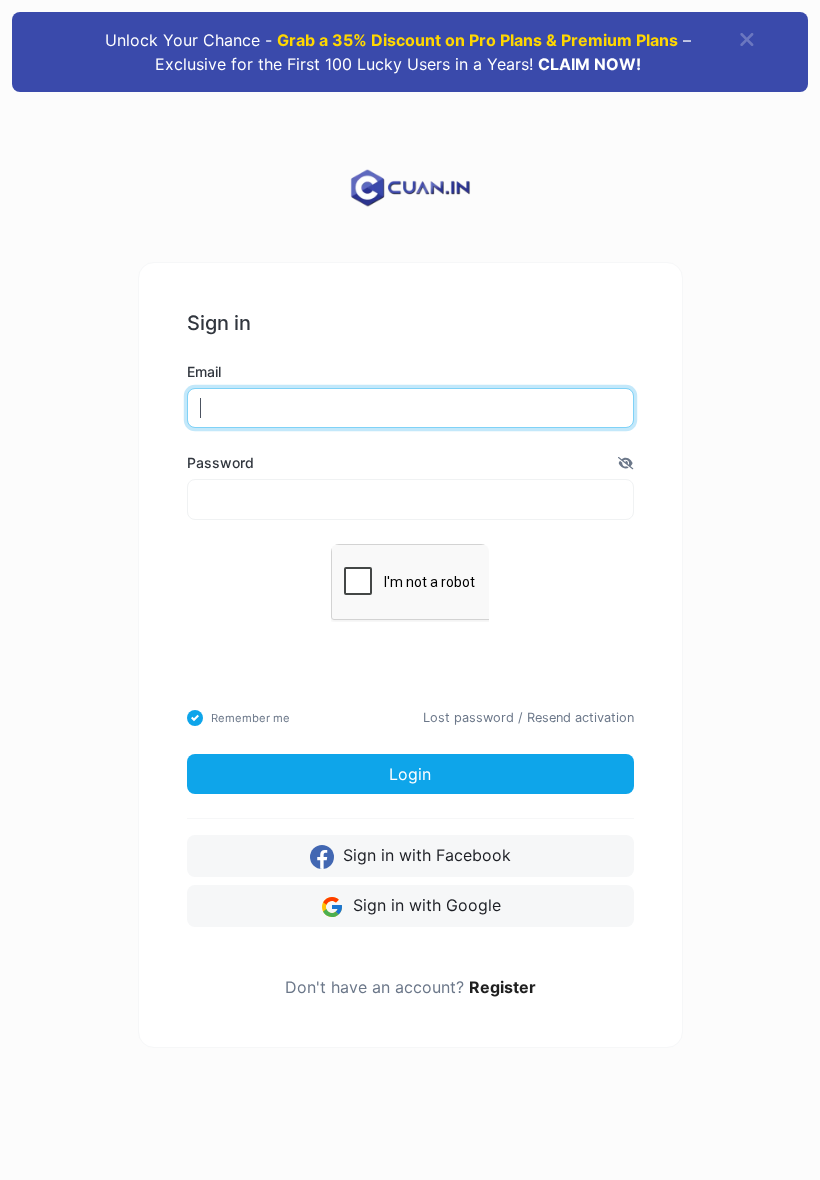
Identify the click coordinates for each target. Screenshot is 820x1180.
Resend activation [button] (580, 717)
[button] (625, 462)
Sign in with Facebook (424, 855)
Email (204, 371)
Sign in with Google (424, 905)
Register (502, 987)
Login (410, 774)
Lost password (468, 717)
